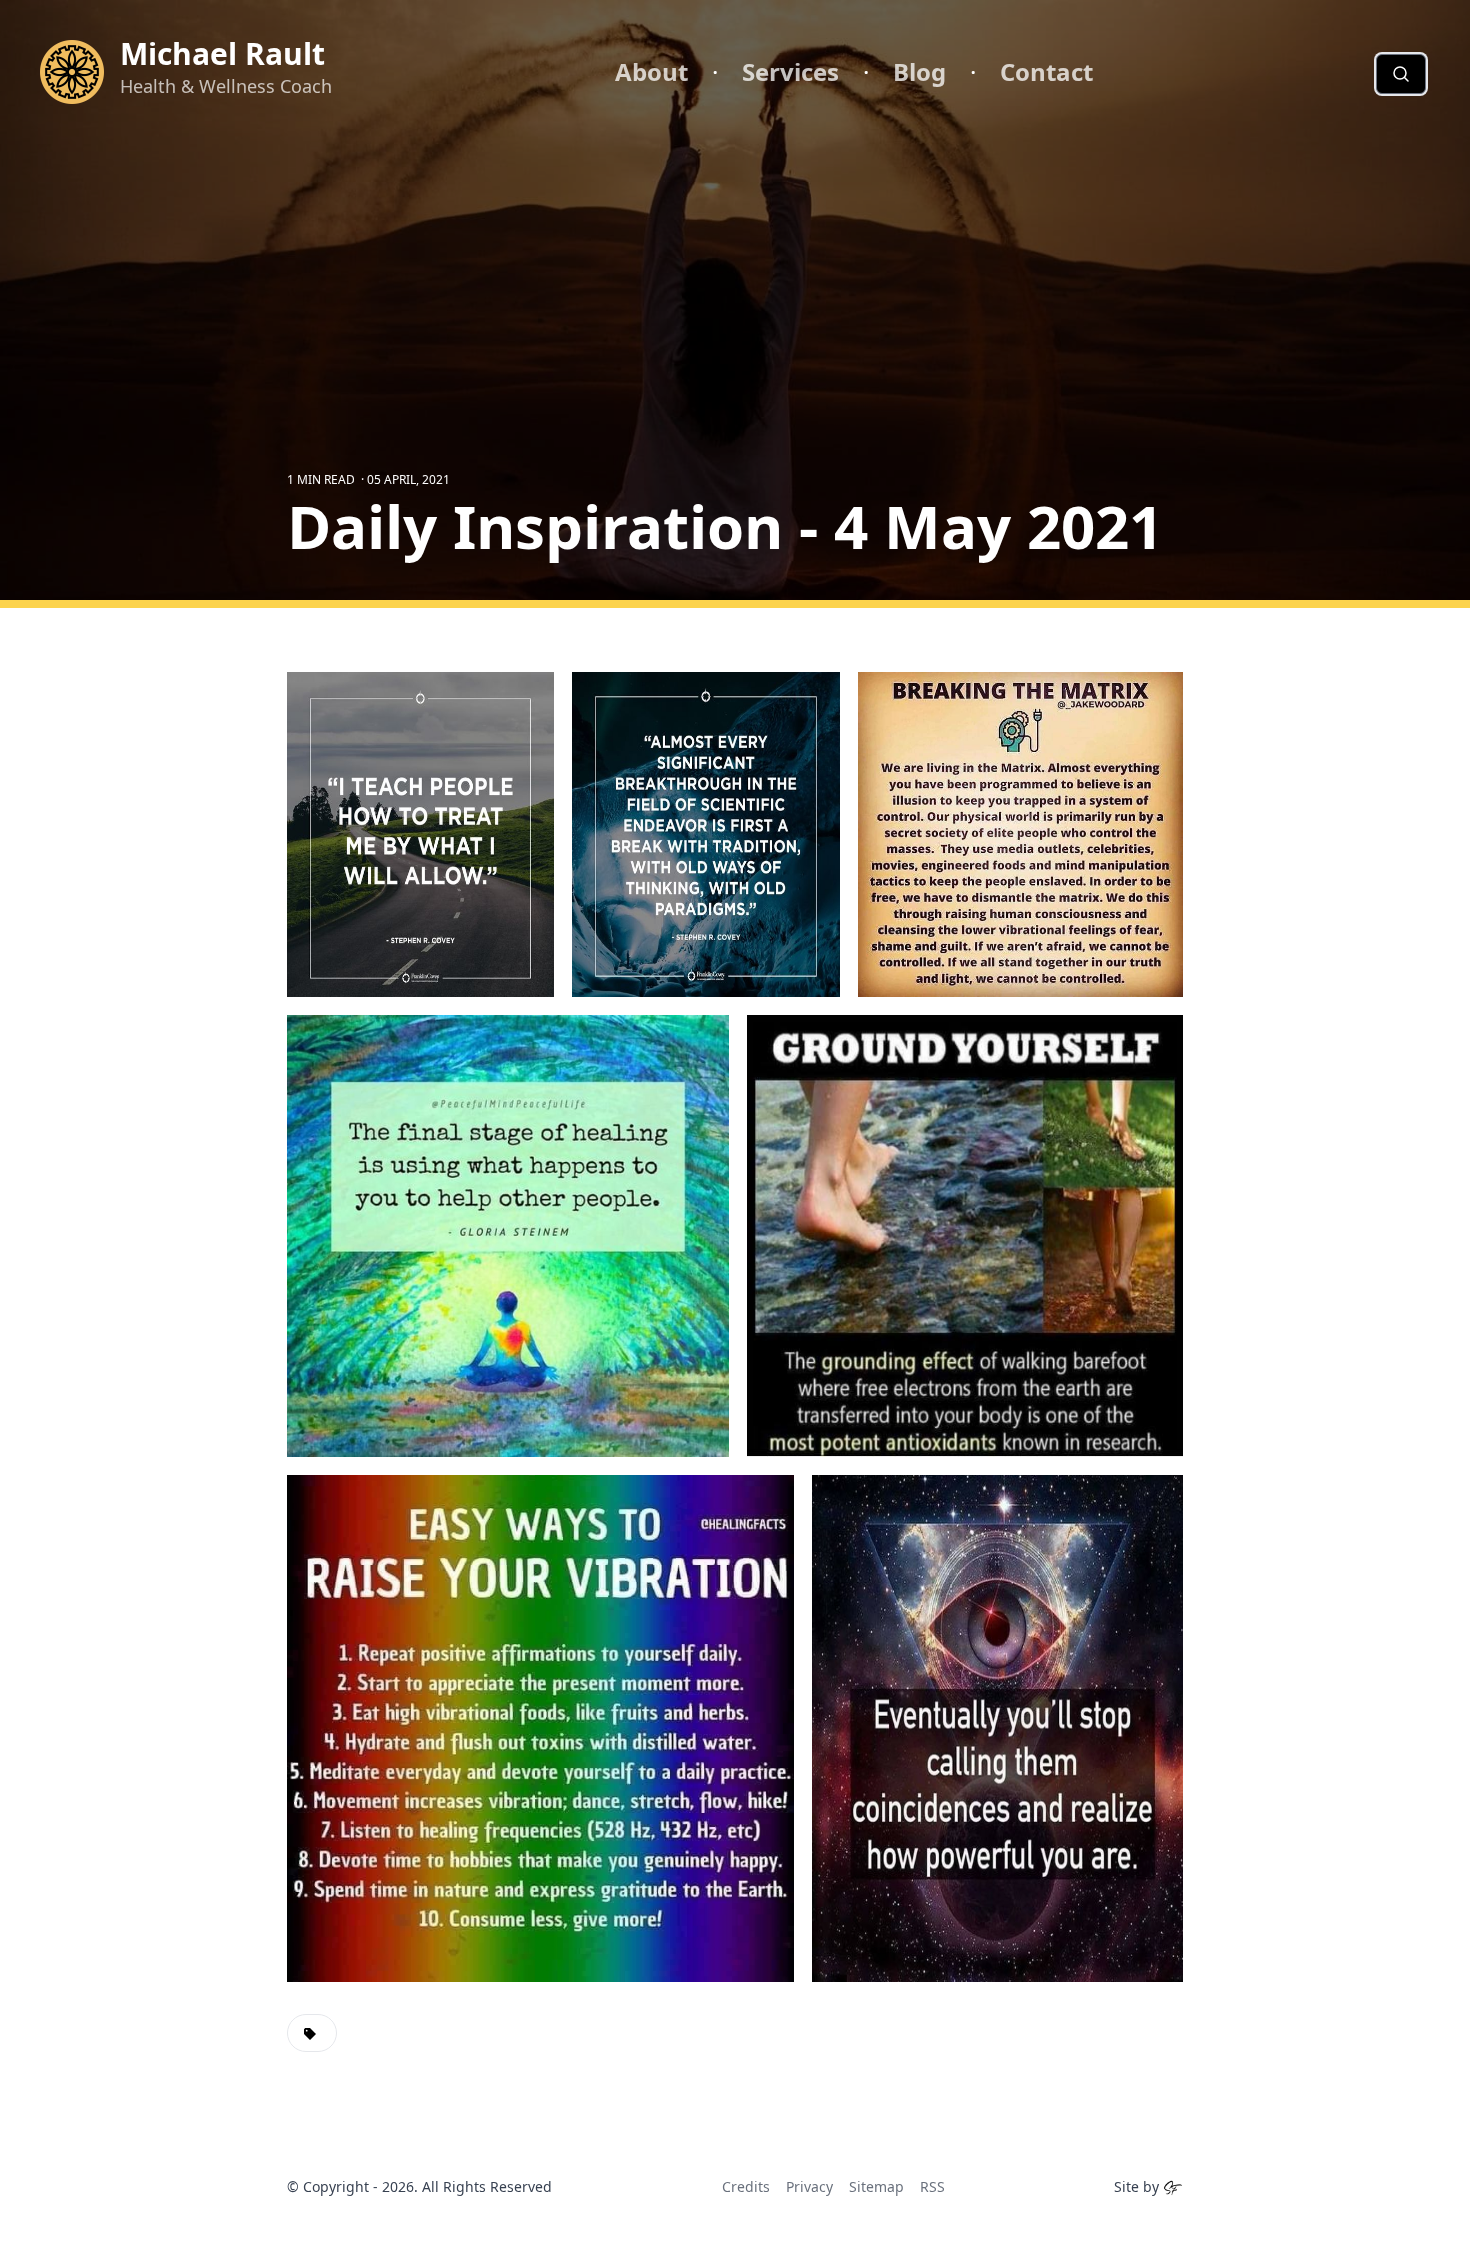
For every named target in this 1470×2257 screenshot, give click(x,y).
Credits (746, 2186)
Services (790, 72)
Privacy (809, 2186)
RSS (932, 2186)
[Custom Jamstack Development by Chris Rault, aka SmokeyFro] (1173, 2186)
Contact (1046, 72)
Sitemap (876, 2186)
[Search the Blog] (1401, 74)
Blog (919, 72)
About (651, 72)
